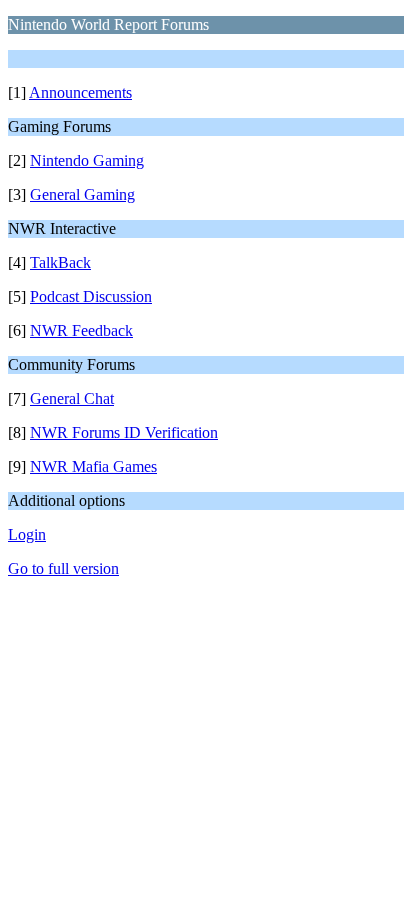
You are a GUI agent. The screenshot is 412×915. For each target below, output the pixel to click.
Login (27, 534)
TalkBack (60, 262)
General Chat (72, 398)
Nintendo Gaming (87, 160)
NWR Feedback (81, 330)
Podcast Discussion (91, 296)
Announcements (80, 92)
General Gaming (82, 194)
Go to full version (63, 568)
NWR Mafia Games (93, 466)
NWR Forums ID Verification (124, 432)
